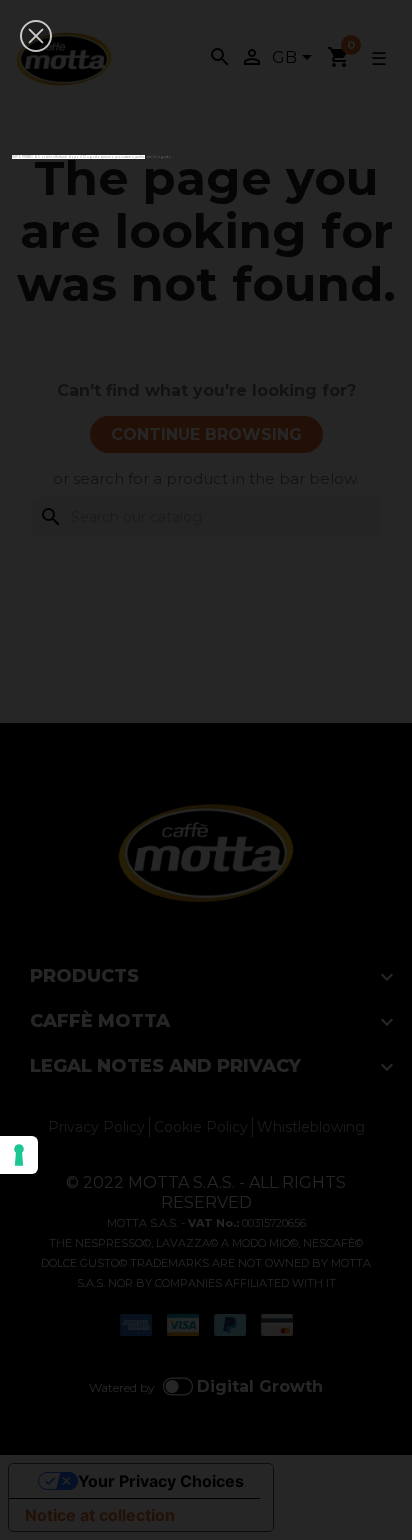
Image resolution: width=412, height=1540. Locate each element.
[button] (36, 36)
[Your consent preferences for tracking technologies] (19, 1155)
